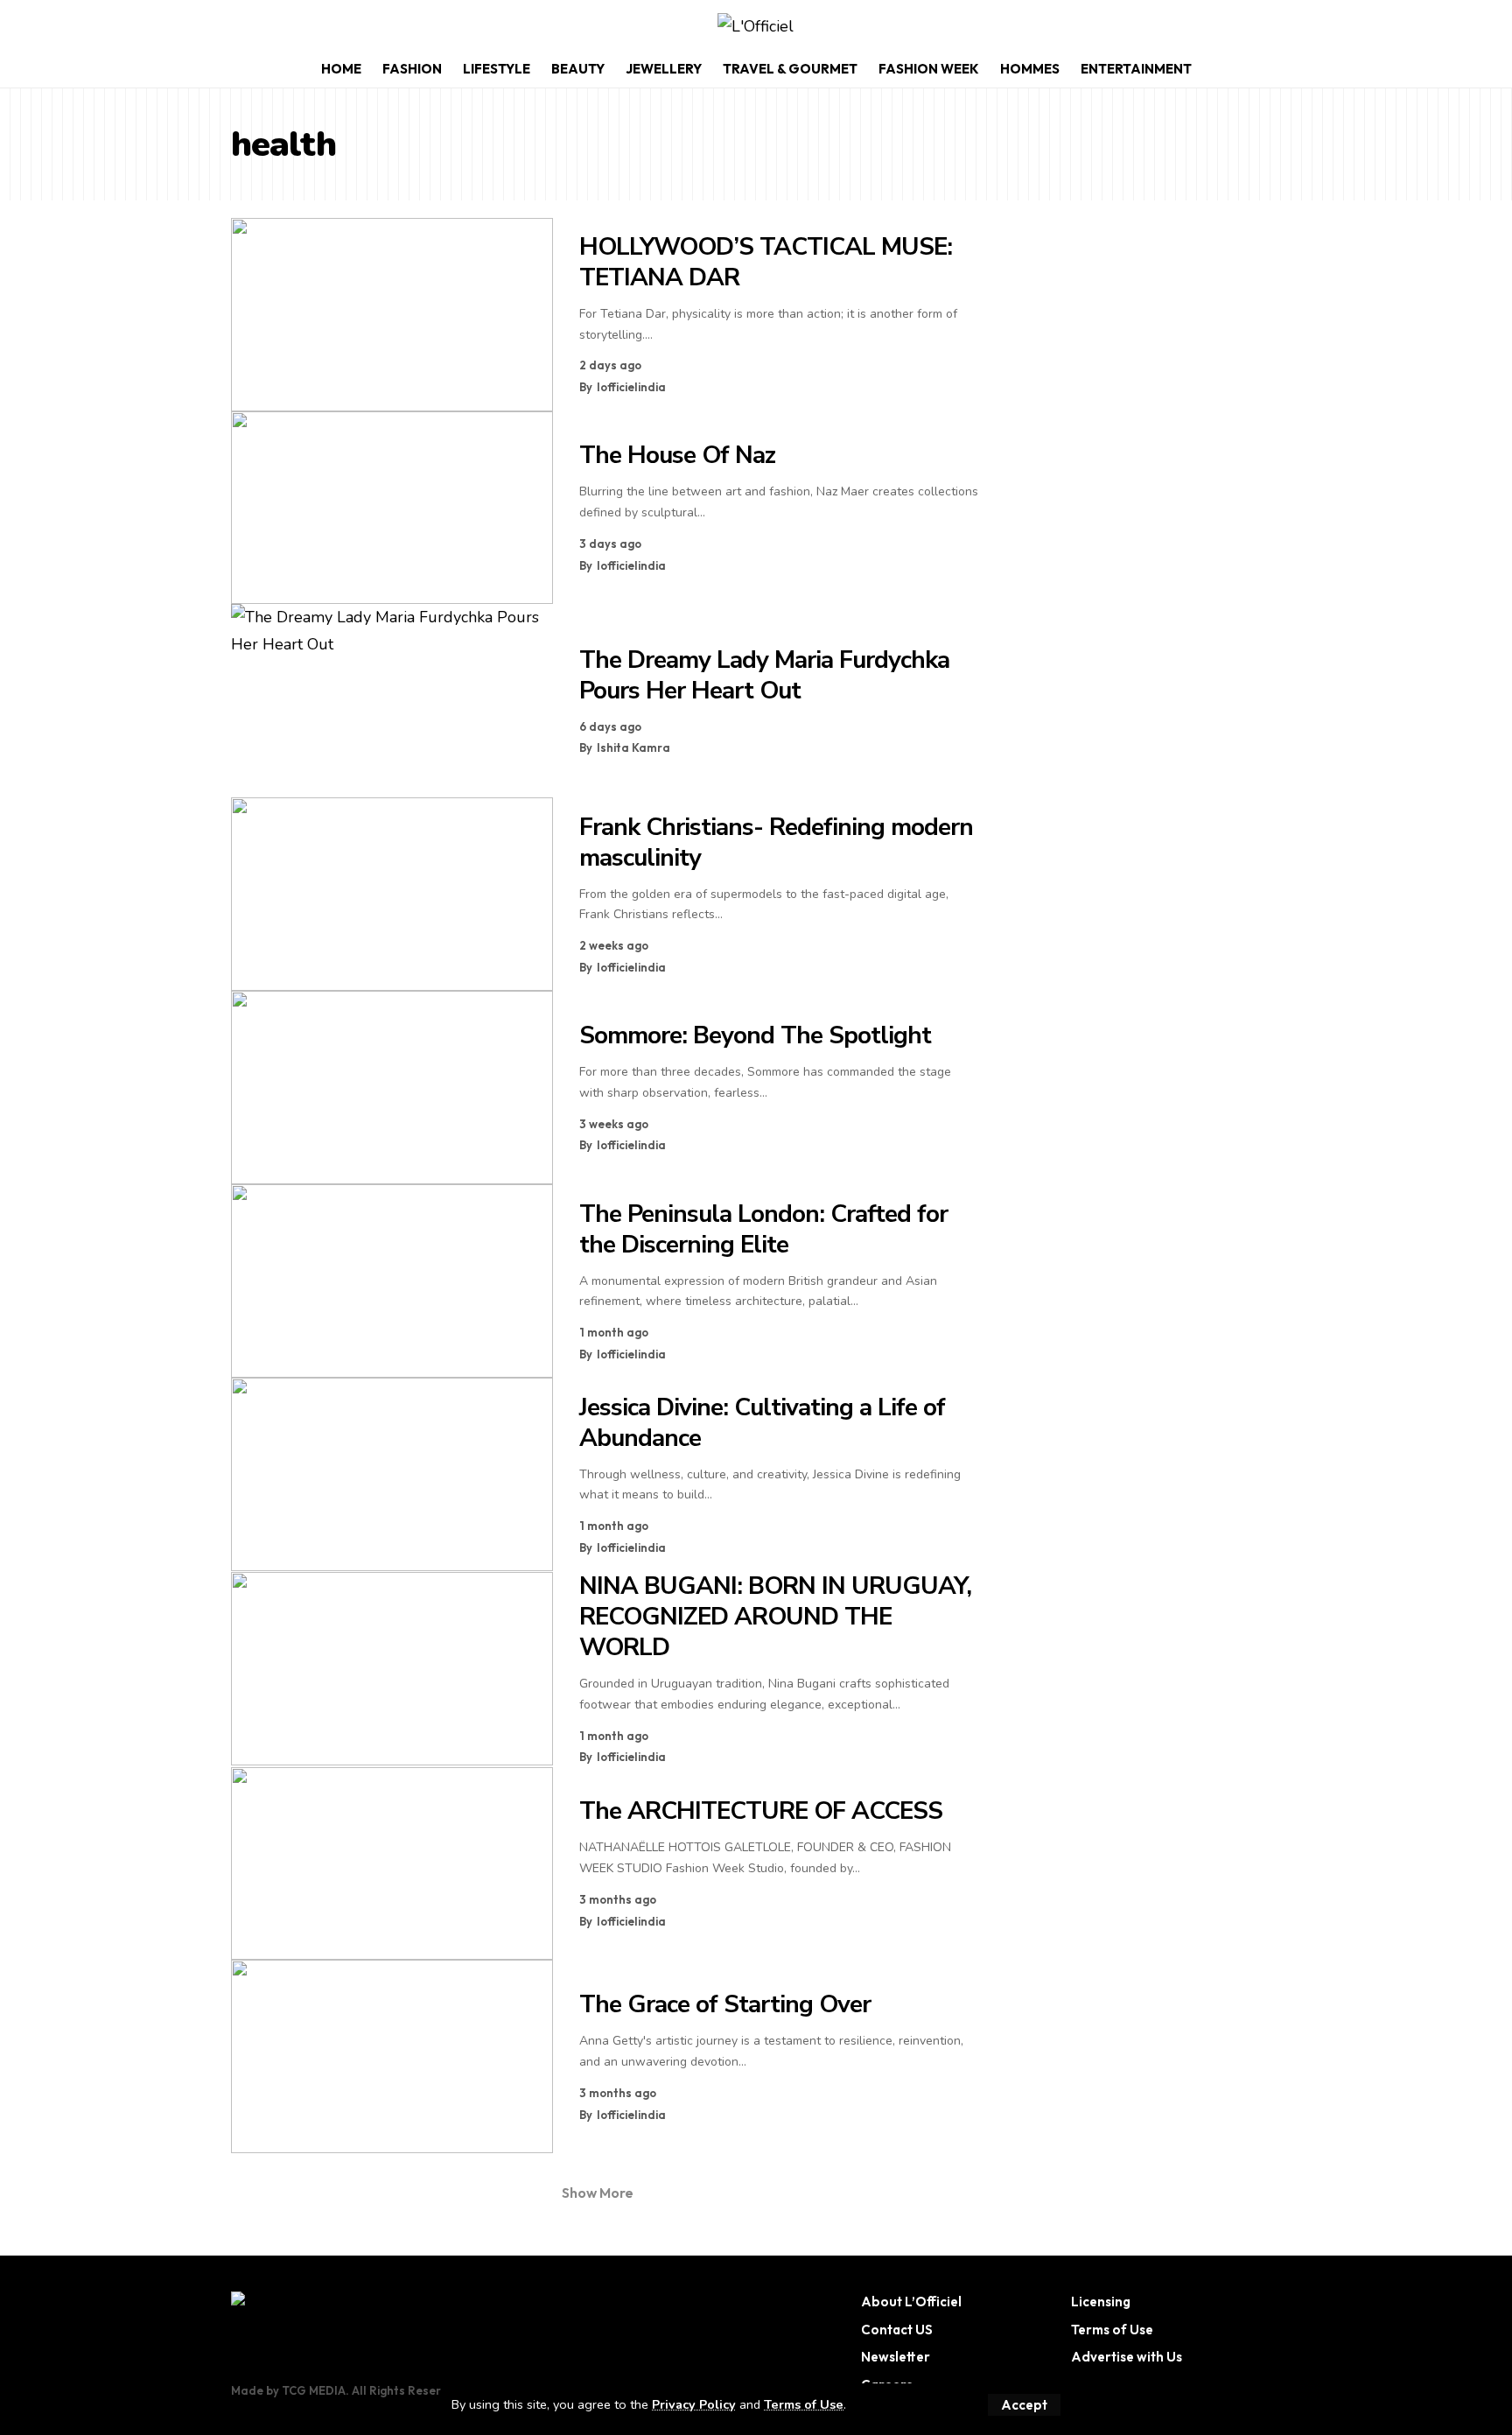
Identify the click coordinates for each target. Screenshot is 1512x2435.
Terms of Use (804, 2404)
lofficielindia (631, 387)
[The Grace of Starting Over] (392, 2056)
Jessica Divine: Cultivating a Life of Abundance (762, 1423)
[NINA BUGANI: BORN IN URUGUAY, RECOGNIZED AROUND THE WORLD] (392, 1669)
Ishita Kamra (633, 747)
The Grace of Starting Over (725, 2004)
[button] (1024, 2405)
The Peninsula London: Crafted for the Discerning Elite (763, 1229)
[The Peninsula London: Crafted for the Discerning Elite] (392, 1281)
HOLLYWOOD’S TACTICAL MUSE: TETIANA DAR (766, 262)
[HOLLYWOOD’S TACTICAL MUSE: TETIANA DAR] (392, 315)
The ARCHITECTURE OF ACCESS (761, 1811)
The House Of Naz (677, 455)
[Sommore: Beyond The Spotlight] (392, 1088)
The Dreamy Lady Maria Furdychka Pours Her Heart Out (764, 675)
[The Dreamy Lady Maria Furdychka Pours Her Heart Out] (392, 701)
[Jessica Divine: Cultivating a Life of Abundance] (392, 1474)
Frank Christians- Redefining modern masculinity (776, 842)
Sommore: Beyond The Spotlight (755, 1035)
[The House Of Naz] (392, 508)
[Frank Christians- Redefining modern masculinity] (392, 894)
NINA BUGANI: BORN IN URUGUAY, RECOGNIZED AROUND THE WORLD (775, 1617)
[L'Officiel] (756, 27)
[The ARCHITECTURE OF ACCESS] (392, 1864)
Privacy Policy (694, 2404)
